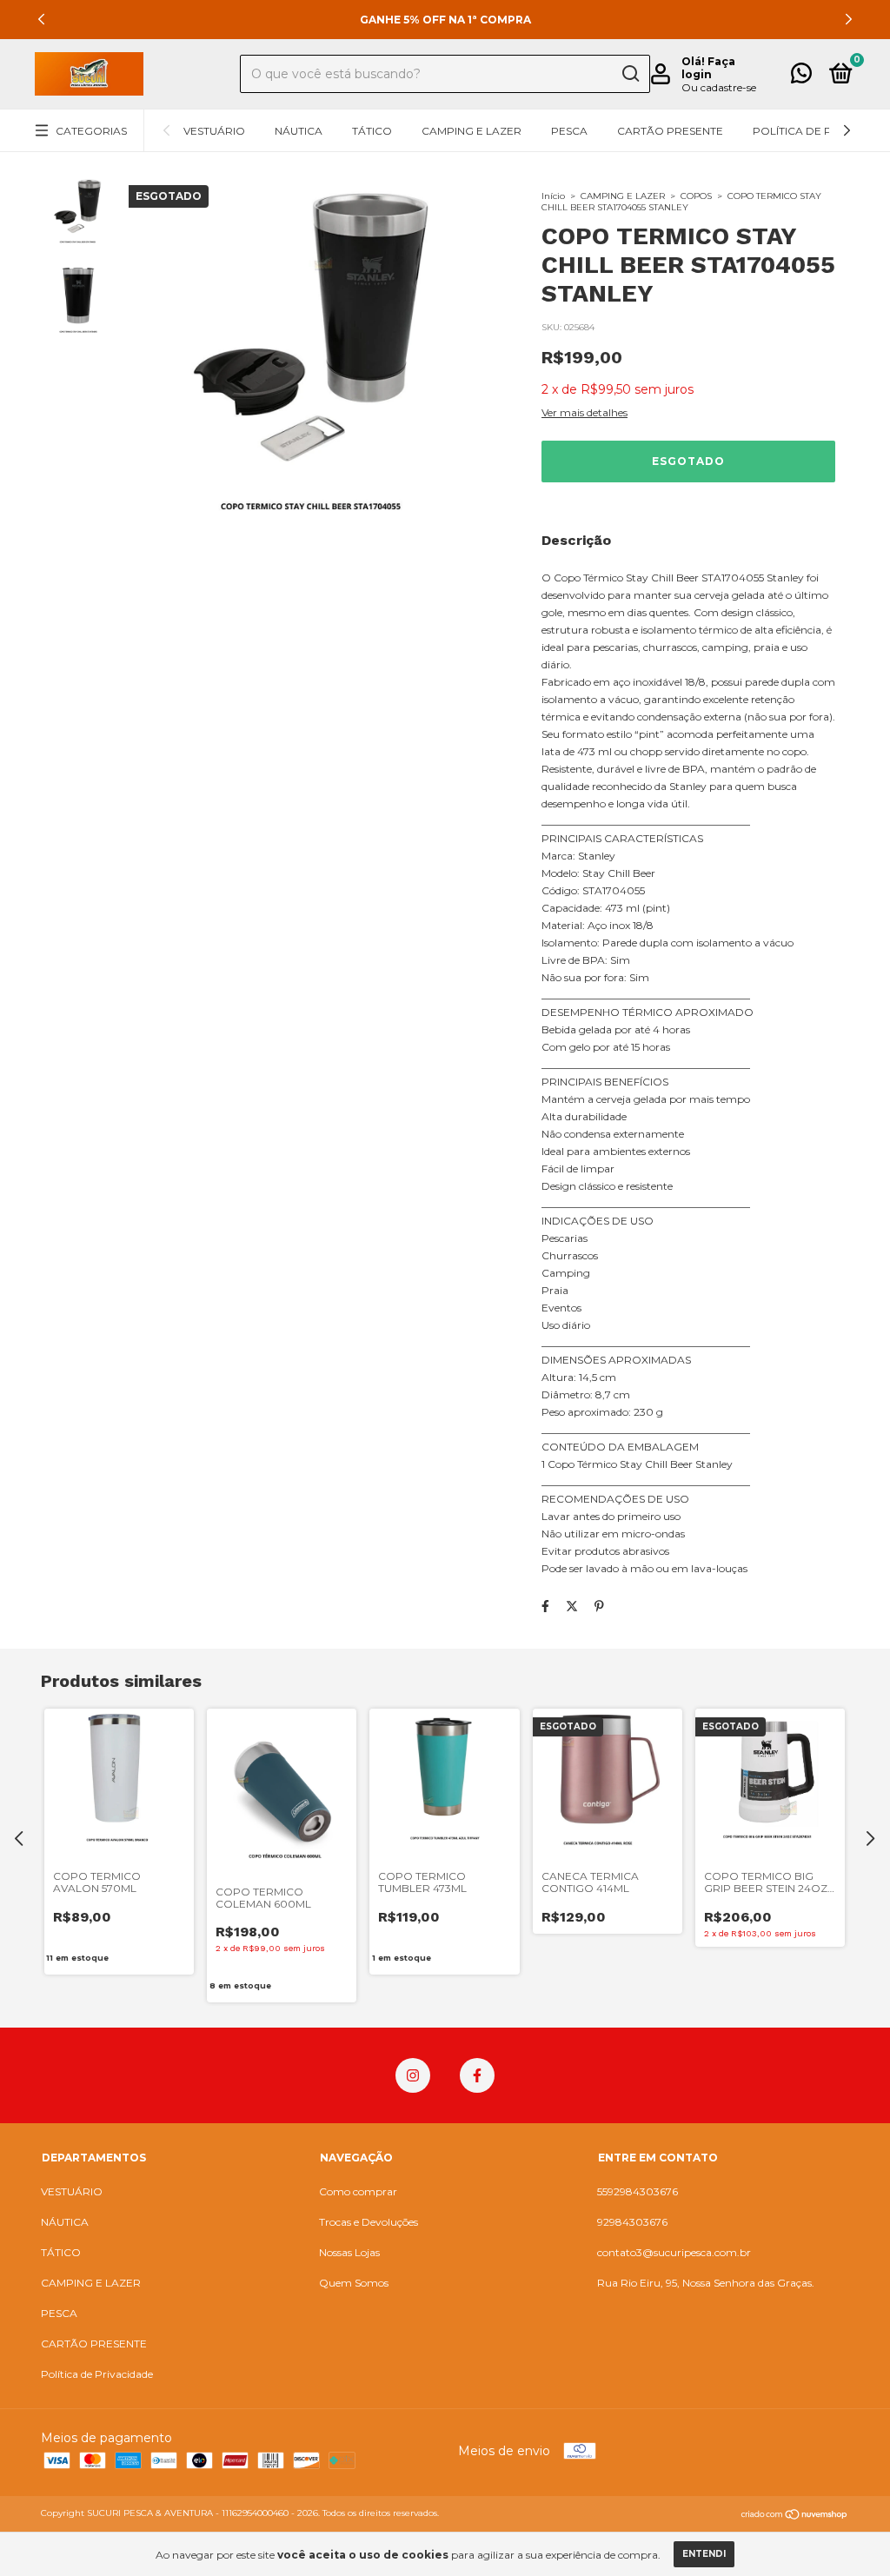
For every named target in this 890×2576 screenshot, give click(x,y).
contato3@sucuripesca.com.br (674, 2252)
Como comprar (358, 2191)
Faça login (708, 68)
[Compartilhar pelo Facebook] (545, 1606)
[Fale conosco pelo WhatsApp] (801, 77)
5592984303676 (638, 2191)
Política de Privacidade (97, 2374)
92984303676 (632, 2222)
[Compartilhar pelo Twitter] (572, 1606)
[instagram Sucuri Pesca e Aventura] (413, 2075)
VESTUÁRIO (214, 131)
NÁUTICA (299, 131)
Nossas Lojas (349, 2252)
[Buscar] (630, 74)
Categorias (91, 131)
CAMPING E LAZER (472, 131)
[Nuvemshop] (795, 2515)
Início (553, 196)
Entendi (704, 2554)
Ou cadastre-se (719, 87)
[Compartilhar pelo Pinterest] (599, 1606)
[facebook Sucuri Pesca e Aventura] (477, 2075)
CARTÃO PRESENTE (670, 131)
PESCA (569, 131)
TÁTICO (372, 131)
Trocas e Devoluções (369, 2222)
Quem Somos (354, 2283)
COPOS (696, 196)
